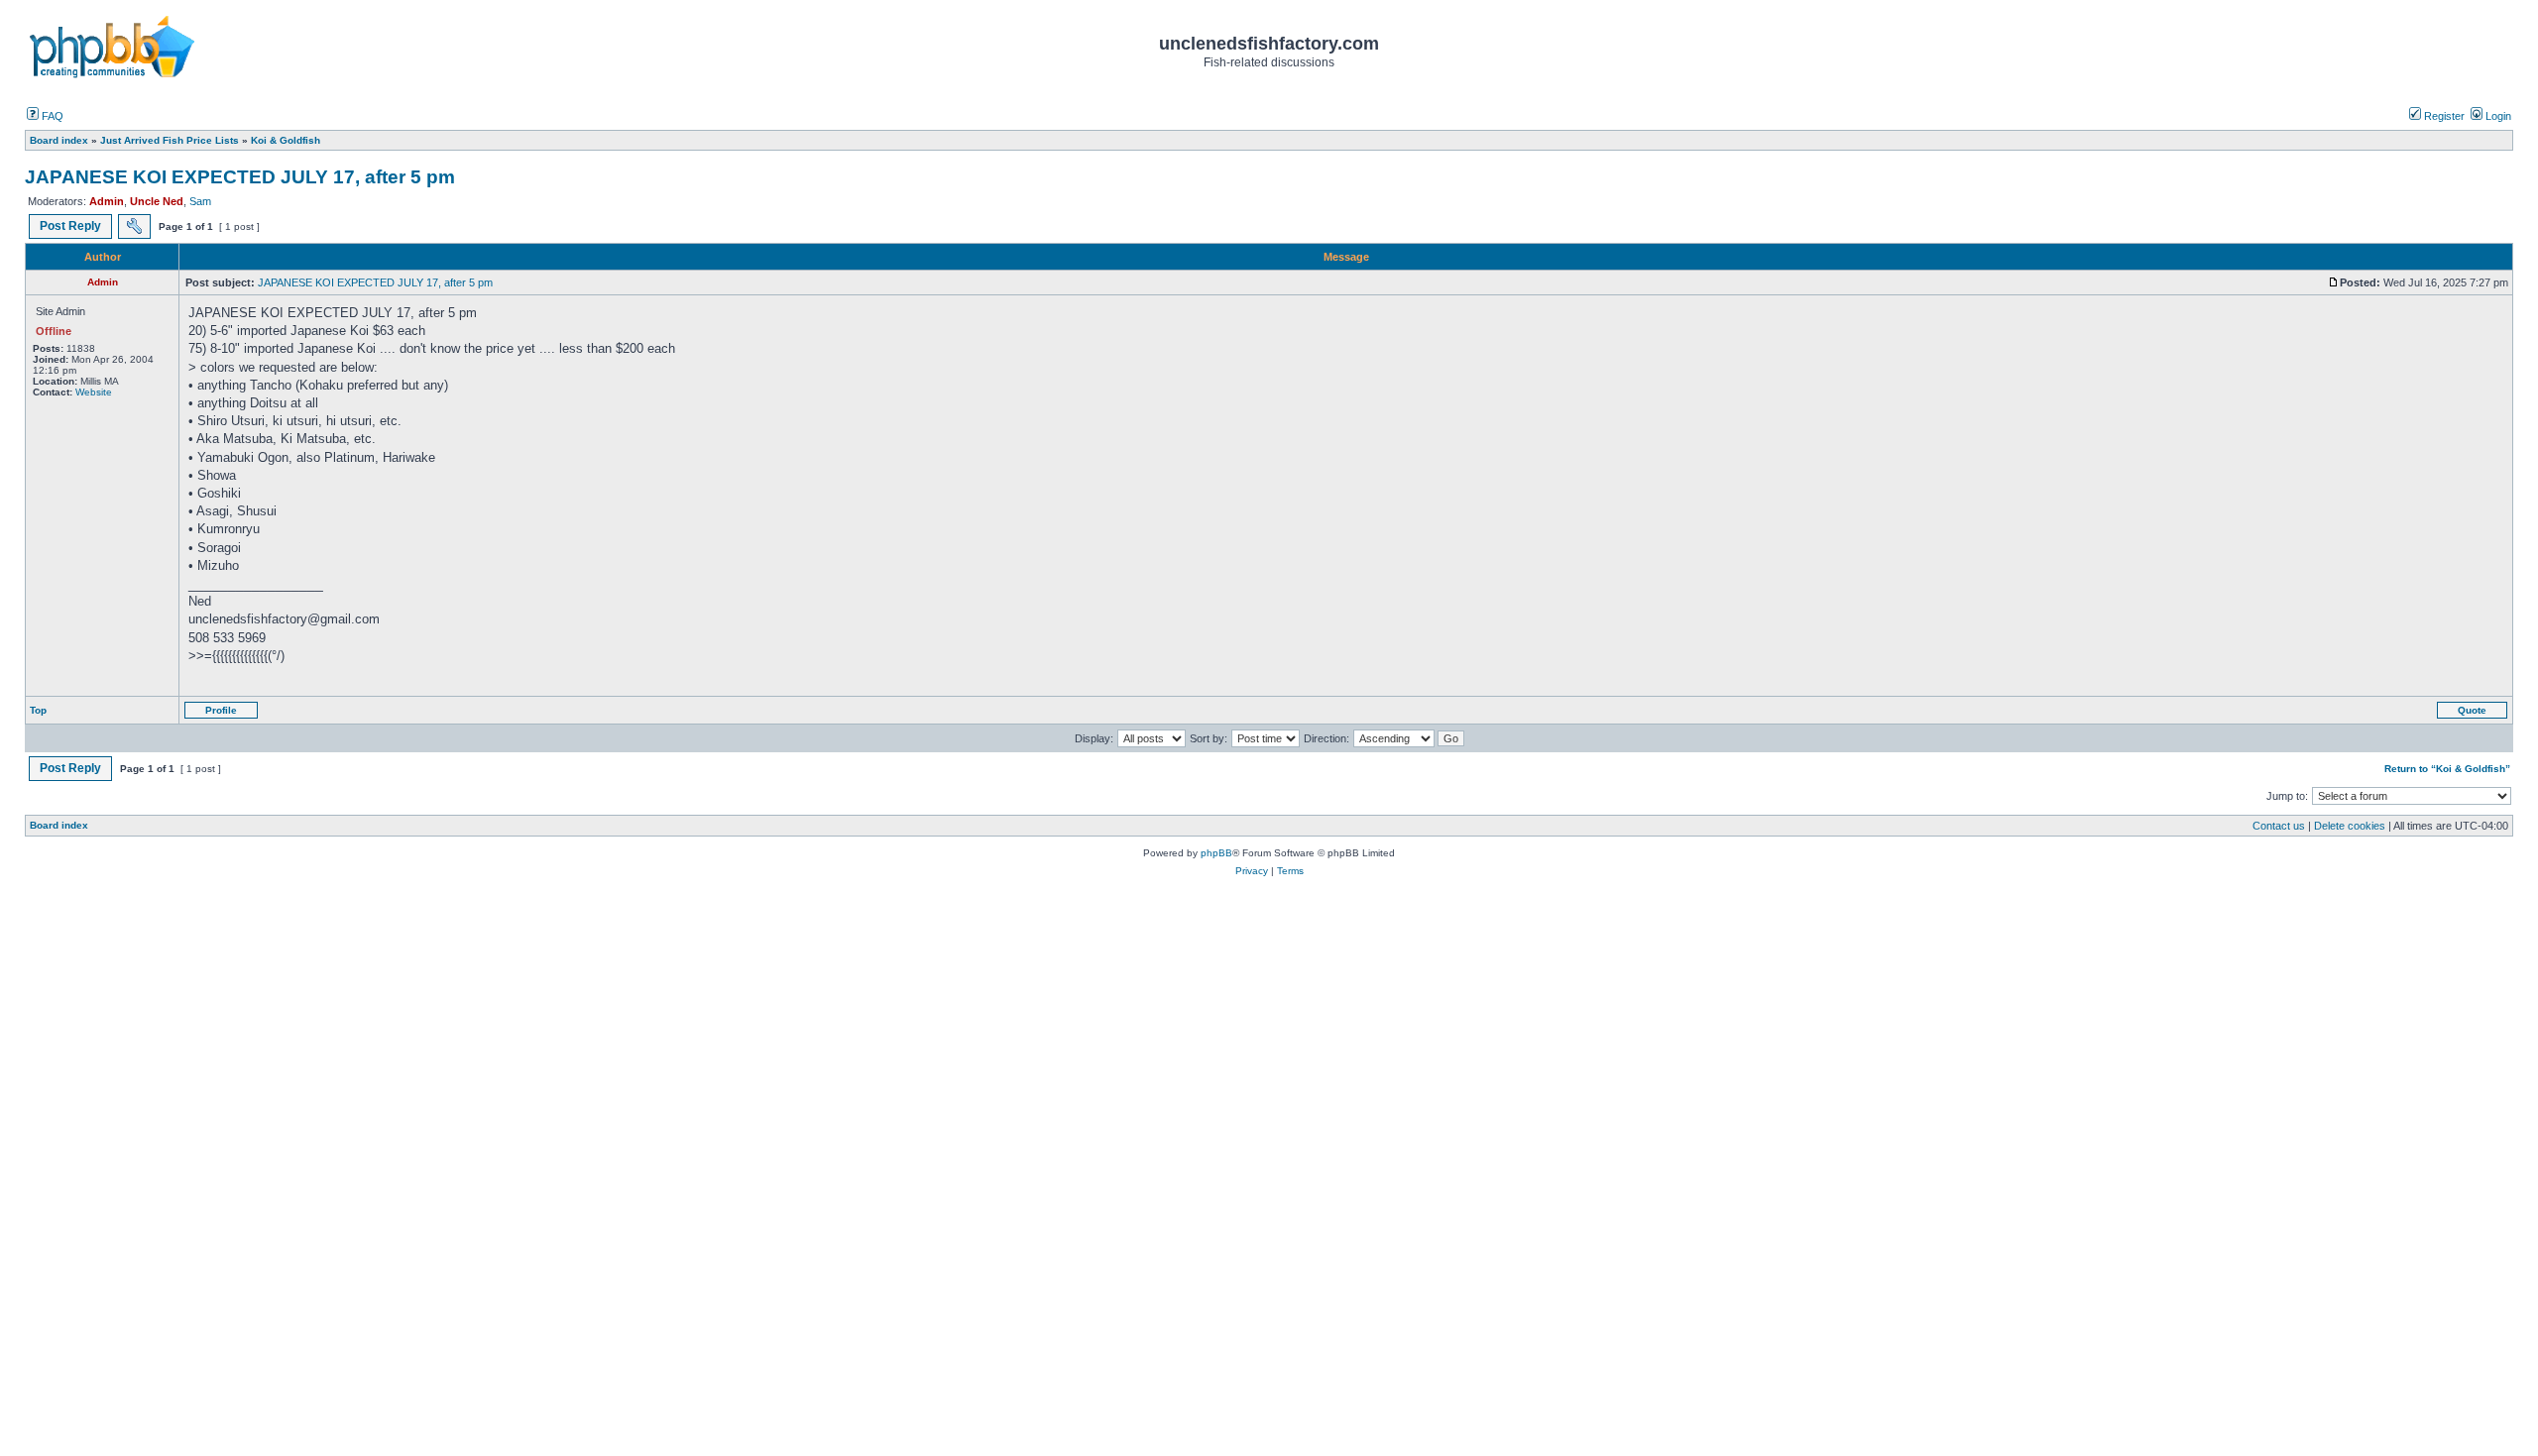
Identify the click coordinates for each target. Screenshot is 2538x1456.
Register (2443, 116)
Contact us (2279, 826)
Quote (2472, 710)
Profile (221, 710)
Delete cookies (2350, 826)
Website (94, 392)
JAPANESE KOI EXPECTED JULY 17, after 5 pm (240, 177)
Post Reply (70, 226)
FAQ (51, 116)
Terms (1290, 871)
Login (2497, 116)
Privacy (1252, 871)
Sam (200, 201)
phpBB (1216, 853)
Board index (59, 825)
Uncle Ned (157, 201)
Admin (107, 201)
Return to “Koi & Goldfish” (2447, 769)
